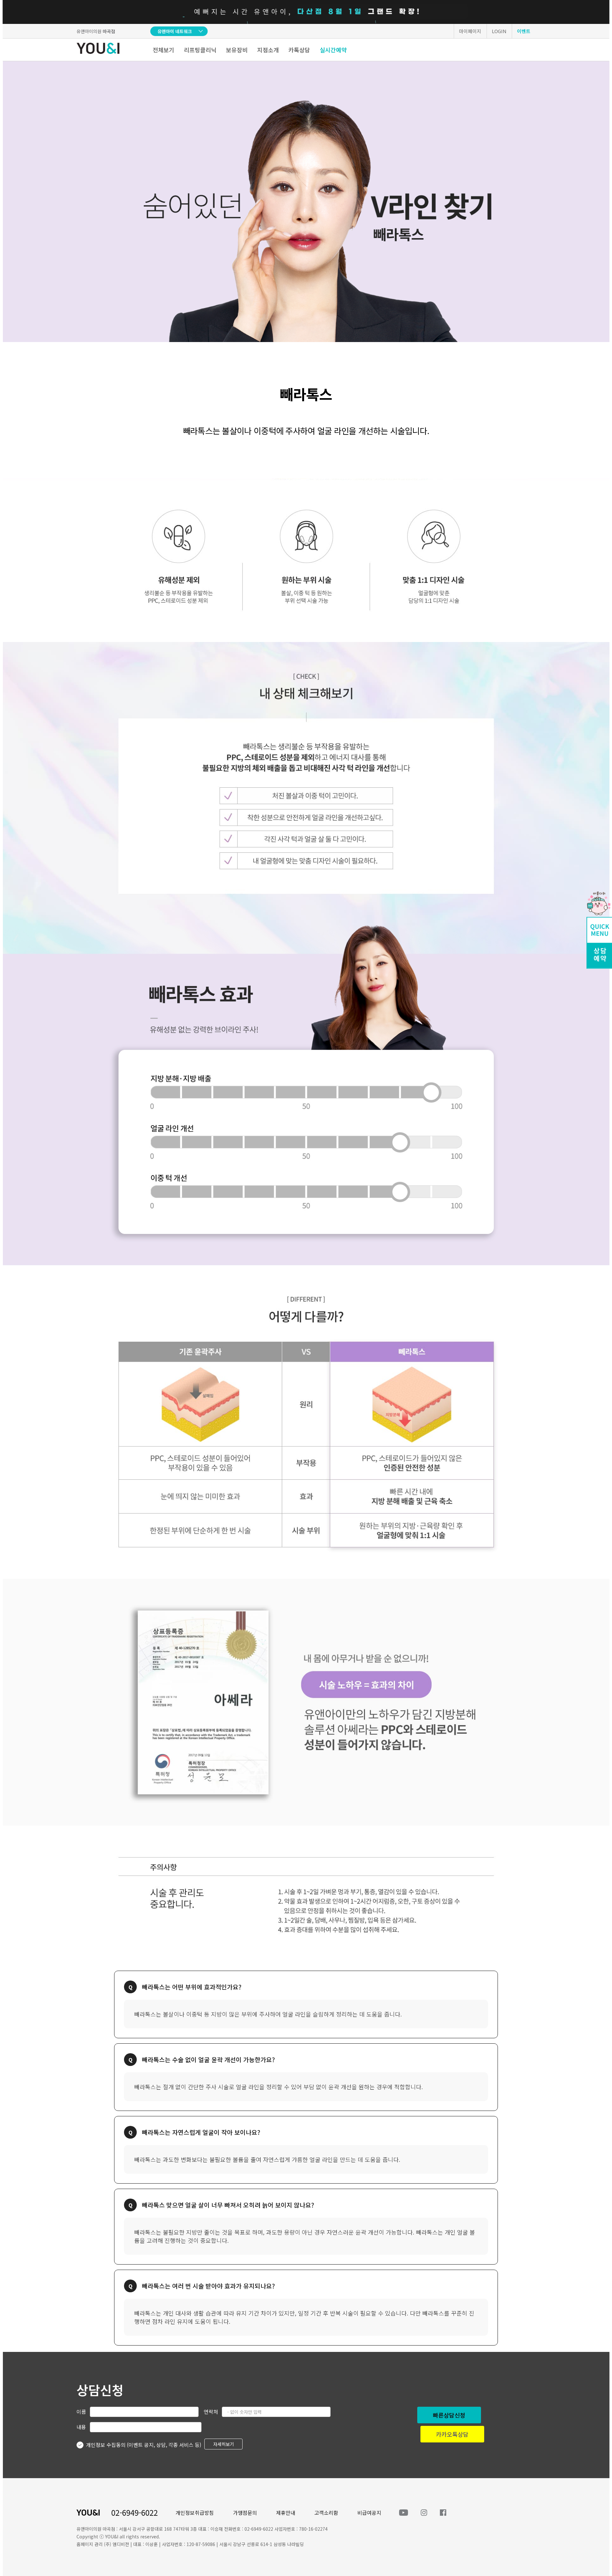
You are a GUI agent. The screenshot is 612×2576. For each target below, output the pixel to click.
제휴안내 (286, 2513)
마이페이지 (470, 31)
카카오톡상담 (452, 2434)
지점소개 (268, 50)
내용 (81, 2427)
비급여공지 (369, 2513)
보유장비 (237, 50)
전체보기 (164, 50)
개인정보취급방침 (195, 2513)
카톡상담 (299, 50)
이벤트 (524, 31)
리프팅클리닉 (200, 50)
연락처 (211, 2412)
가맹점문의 (245, 2513)
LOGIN (499, 31)
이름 (81, 2412)
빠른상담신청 (449, 2415)
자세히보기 (224, 2444)
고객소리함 (326, 2513)
